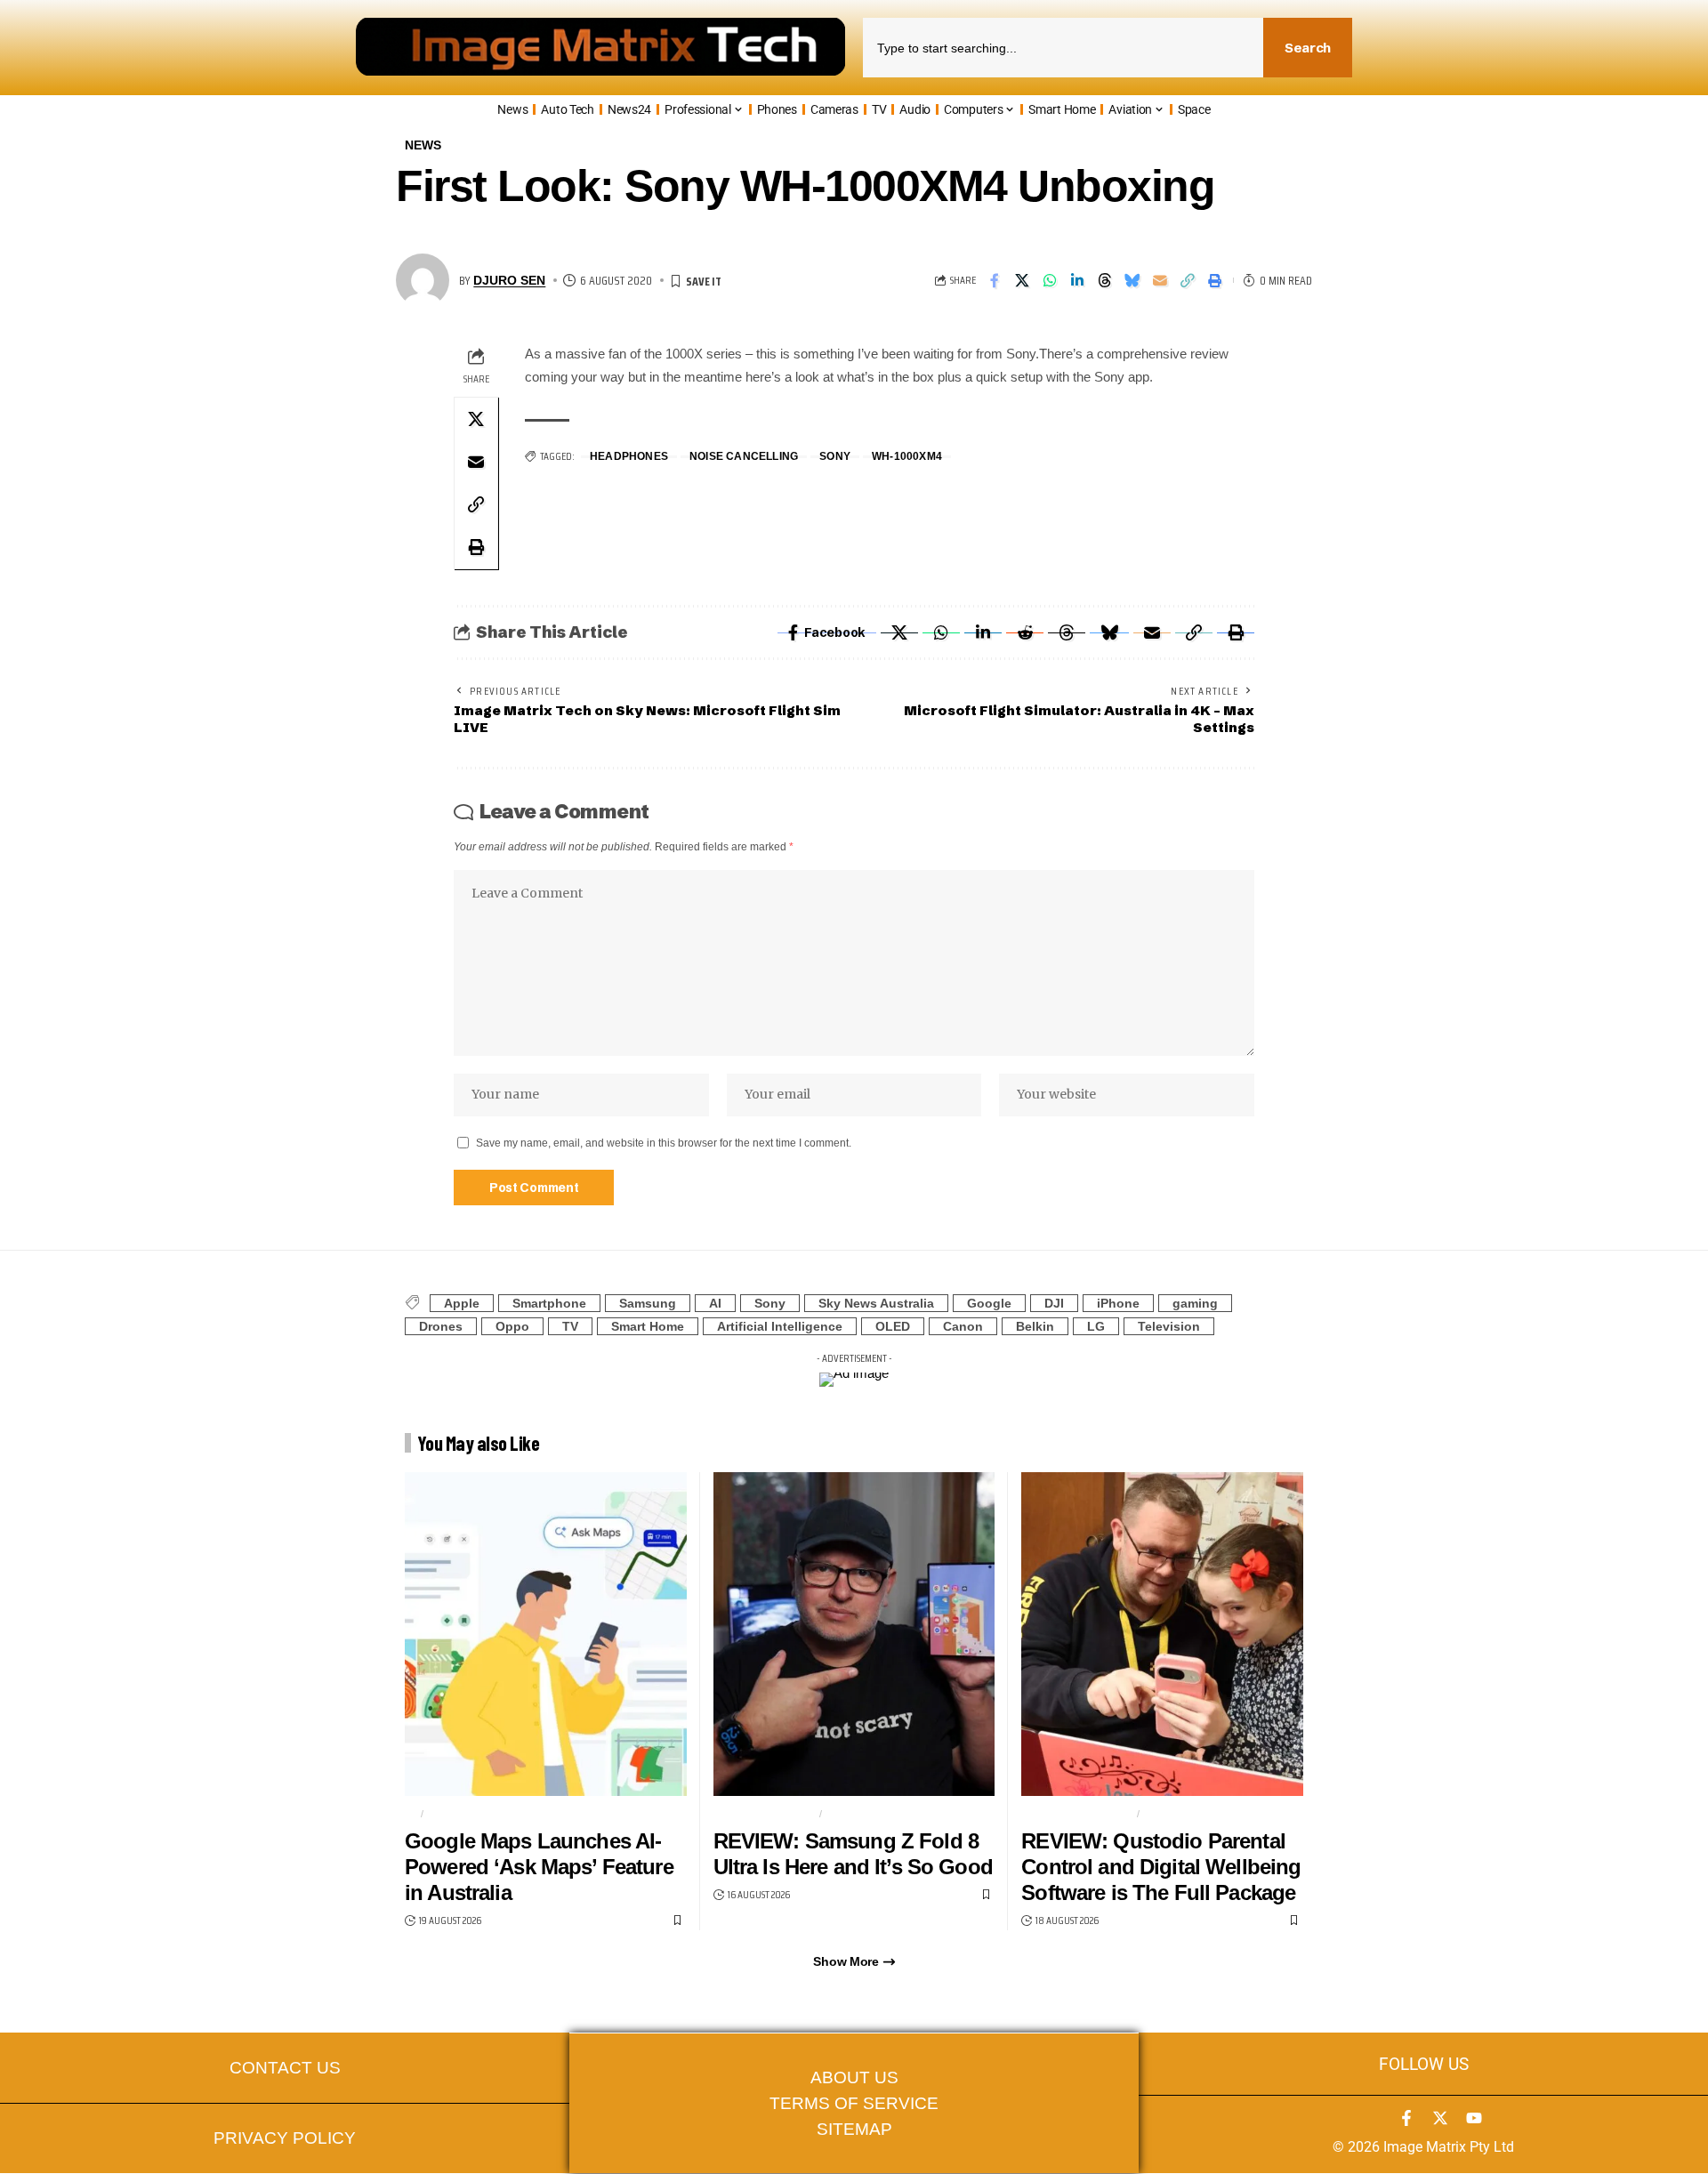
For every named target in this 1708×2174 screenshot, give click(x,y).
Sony (835, 457)
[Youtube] (1474, 2118)
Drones (441, 1326)
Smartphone (549, 1303)
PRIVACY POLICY (285, 2138)
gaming (1195, 1303)
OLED (893, 1326)
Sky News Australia (876, 1303)
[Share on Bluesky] (1132, 280)
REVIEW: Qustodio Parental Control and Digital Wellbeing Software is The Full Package (1161, 1867)
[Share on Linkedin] (1077, 280)
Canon (963, 1326)
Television (1169, 1326)
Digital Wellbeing (1076, 1814)
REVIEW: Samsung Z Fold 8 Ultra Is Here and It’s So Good (853, 1854)
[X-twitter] (1440, 2118)
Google (989, 1303)
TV (570, 1326)
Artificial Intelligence (780, 1326)
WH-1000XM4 (907, 457)
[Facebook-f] (1406, 2118)
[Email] (1160, 280)
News (423, 145)
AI (715, 1303)
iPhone (1118, 1303)
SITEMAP (854, 2129)
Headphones (629, 457)
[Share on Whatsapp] (1050, 280)
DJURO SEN (509, 281)
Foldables (861, 1814)
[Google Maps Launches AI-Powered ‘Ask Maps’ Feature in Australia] (546, 1634)
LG (1096, 1326)
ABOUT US (854, 2077)
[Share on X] (1022, 280)
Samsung (648, 1303)
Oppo (512, 1326)
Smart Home (648, 1326)
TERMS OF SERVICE (854, 2103)
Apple (462, 1303)
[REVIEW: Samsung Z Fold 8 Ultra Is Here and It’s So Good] (854, 1634)
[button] (1188, 280)
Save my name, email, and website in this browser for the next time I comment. (664, 1143)
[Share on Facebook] (995, 280)
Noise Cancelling (744, 457)
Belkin (1035, 1326)
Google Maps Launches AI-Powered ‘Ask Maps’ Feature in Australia (539, 1867)
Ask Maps (458, 1814)
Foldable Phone (764, 1814)
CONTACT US (285, 2068)
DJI (1054, 1303)
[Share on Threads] (1105, 280)
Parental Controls (1206, 1814)
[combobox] (1063, 48)
